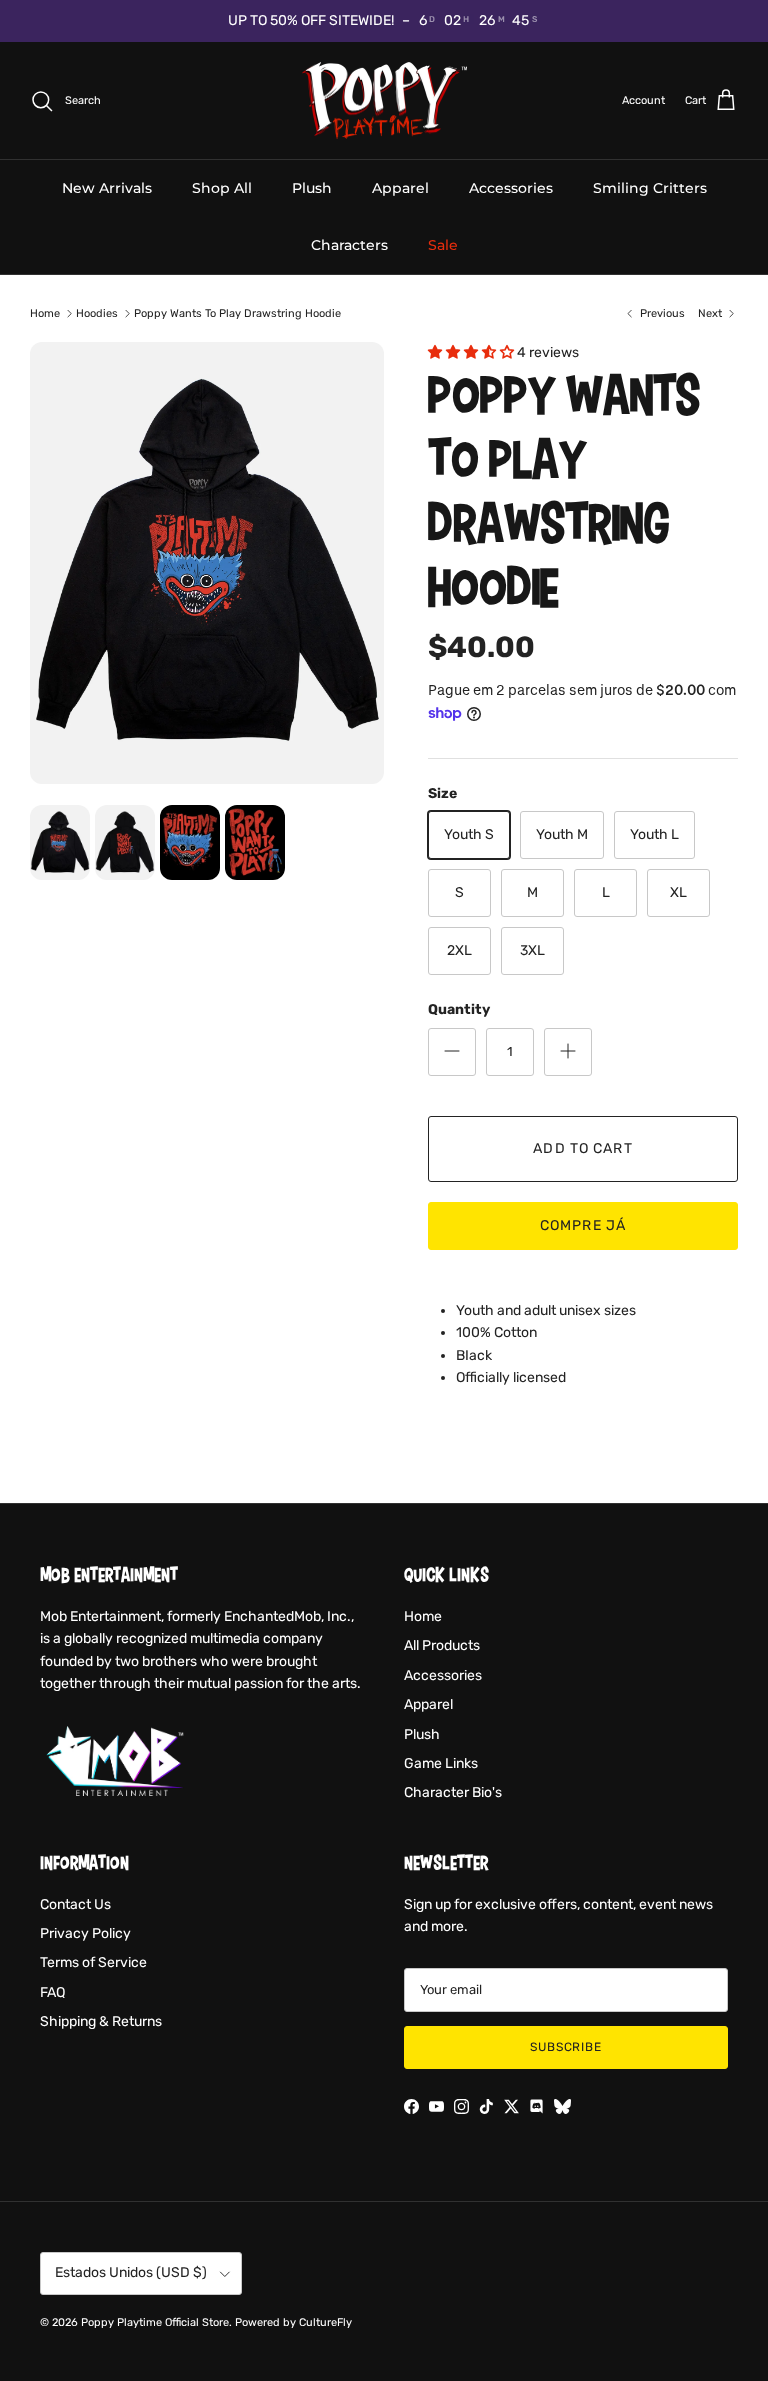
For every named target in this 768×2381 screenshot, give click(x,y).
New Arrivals (107, 188)
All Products (442, 1645)
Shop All (222, 188)
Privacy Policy (85, 1933)
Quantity (459, 1009)
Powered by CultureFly (293, 2322)
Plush (312, 188)
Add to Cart (582, 1148)
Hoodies (97, 313)
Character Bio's (453, 1792)
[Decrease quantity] (452, 1052)
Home (45, 313)
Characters (349, 245)
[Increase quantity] (568, 1052)
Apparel (400, 188)
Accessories (511, 188)
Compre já (583, 1225)
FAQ (52, 1992)
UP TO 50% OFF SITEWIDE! (311, 20)
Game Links (441, 1763)
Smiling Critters (650, 188)
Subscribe (566, 2047)
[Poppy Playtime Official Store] (384, 101)
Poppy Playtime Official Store (155, 2322)
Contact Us (75, 1904)
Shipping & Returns (101, 2021)
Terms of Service (93, 1962)
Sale (443, 245)
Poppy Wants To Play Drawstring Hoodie (237, 313)
